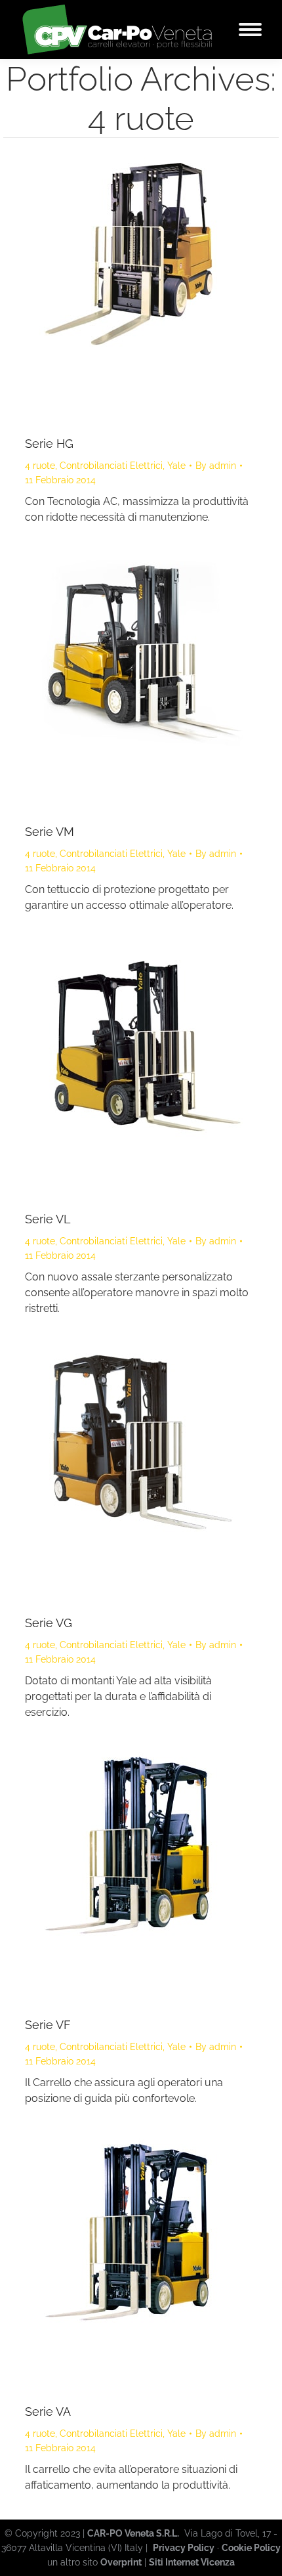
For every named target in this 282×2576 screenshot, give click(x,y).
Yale (176, 466)
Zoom (123, 290)
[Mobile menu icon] (250, 30)
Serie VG (49, 1623)
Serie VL (48, 1219)
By (216, 466)
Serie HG (49, 444)
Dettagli (159, 290)
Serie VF (48, 2025)
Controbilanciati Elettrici (111, 466)
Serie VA (48, 2412)
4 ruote (40, 466)
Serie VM (50, 832)
